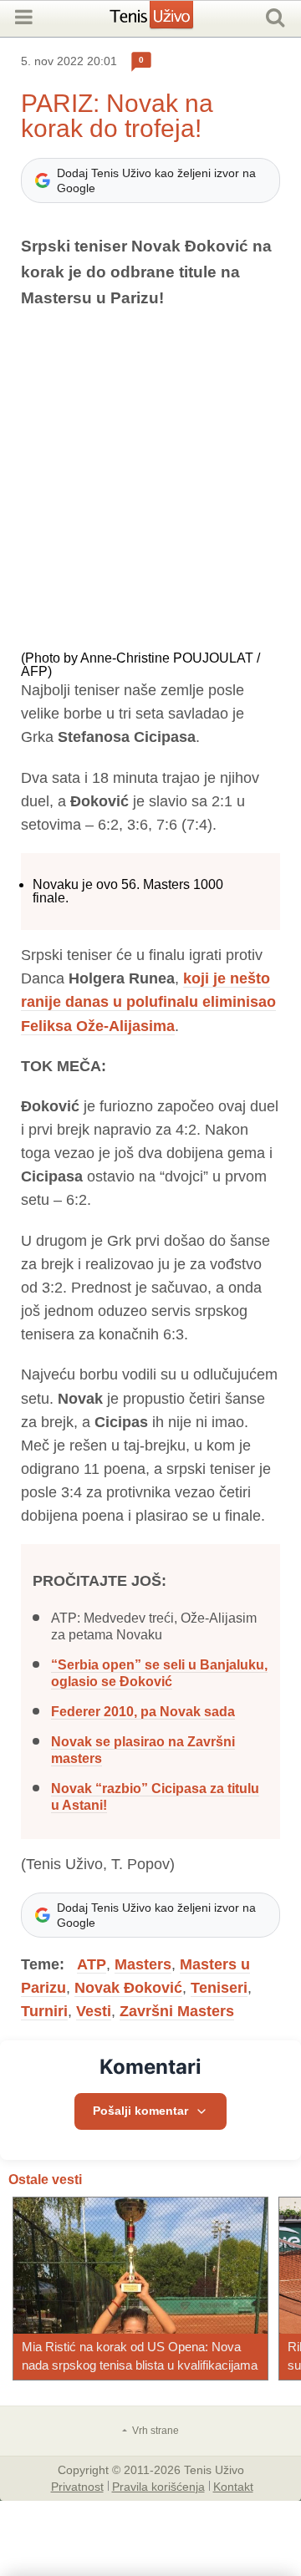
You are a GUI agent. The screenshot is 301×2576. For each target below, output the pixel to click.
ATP (92, 1964)
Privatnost (77, 2486)
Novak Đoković (128, 1988)
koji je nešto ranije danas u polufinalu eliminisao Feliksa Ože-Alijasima (148, 1002)
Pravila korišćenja (158, 2486)
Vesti (94, 2011)
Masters (143, 1964)
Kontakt (233, 2486)
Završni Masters (177, 2011)
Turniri (44, 2011)
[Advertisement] (150, 481)
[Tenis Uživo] (168, 21)
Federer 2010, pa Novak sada (143, 1712)
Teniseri (219, 1988)
